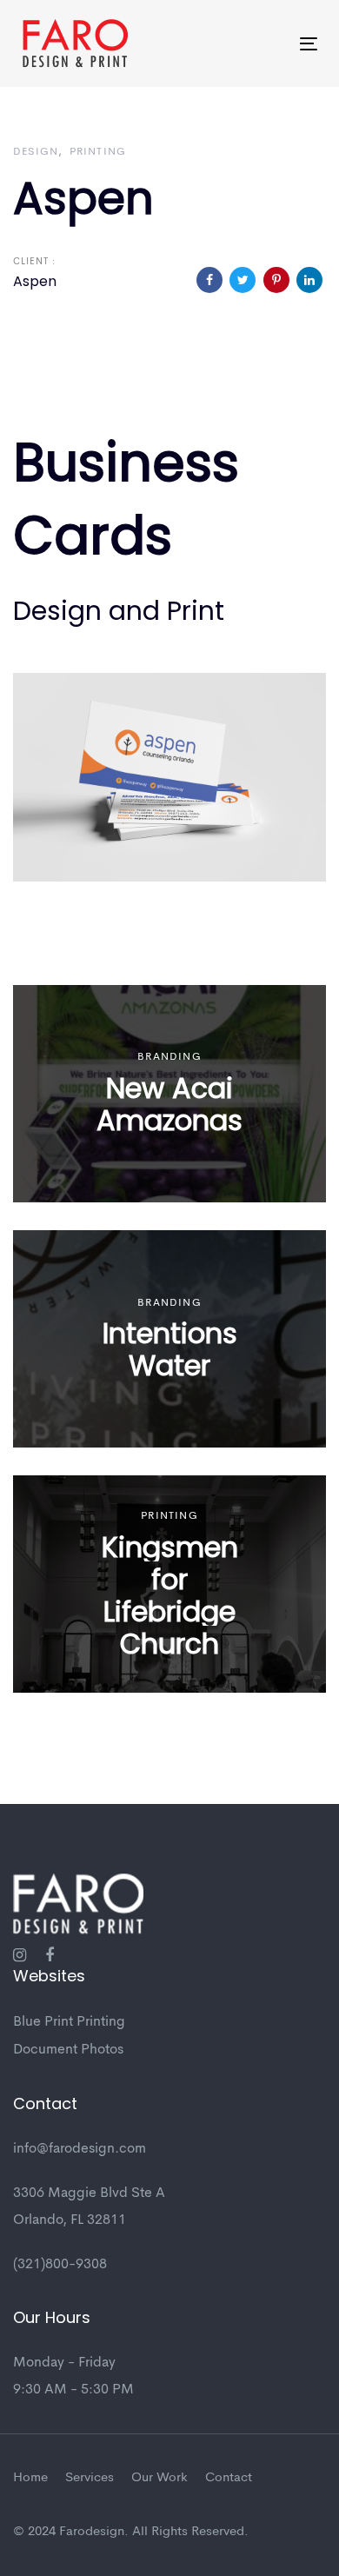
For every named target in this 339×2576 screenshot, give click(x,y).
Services (90, 2478)
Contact (229, 2478)
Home (30, 2478)
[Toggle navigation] (268, 44)
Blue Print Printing (69, 2022)
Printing (98, 152)
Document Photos (68, 2050)
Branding (169, 1057)
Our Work (160, 2478)
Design (36, 152)
